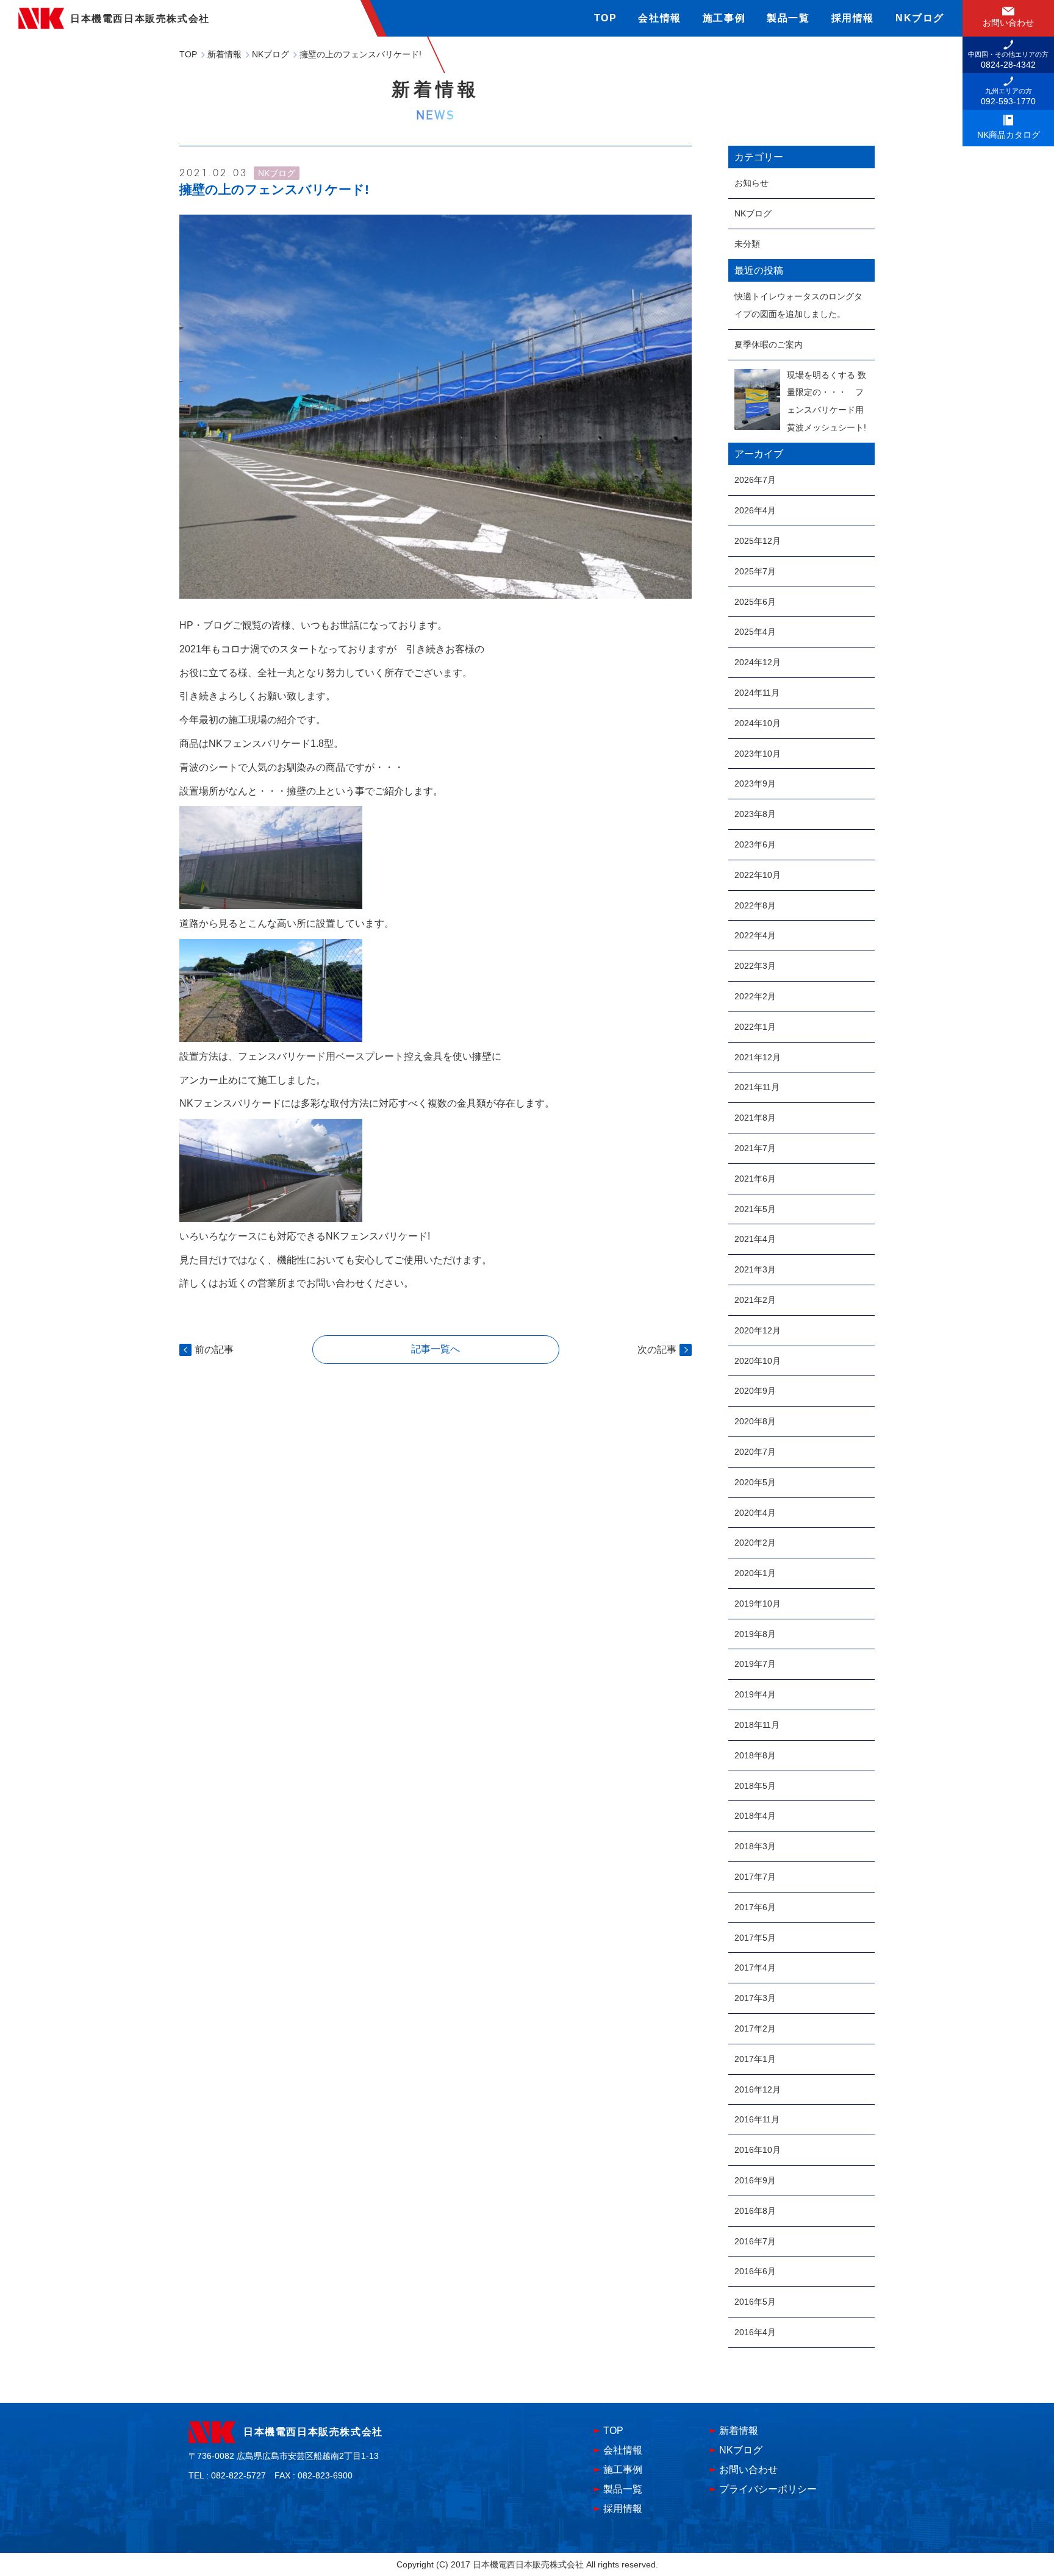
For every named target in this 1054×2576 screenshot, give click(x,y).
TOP (606, 18)
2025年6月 (755, 602)
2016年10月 (758, 2150)
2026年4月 (755, 510)
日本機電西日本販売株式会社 (313, 2432)
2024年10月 (758, 723)
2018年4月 (755, 1816)
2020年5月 (755, 1482)
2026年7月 (755, 480)
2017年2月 (755, 2028)
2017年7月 (755, 1877)
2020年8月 (755, 1421)
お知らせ (751, 183)
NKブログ (920, 18)
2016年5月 (755, 2302)
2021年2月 (755, 1300)
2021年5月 (755, 1209)
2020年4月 (755, 1513)
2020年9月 (755, 1391)
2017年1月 (755, 2059)
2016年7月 (755, 2241)
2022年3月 (755, 966)
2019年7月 (755, 1664)
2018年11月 (757, 1725)
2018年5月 (755, 1786)
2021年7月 (755, 1148)
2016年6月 (755, 2271)
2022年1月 (755, 1027)
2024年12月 (758, 662)
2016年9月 (755, 2180)
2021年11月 (757, 1087)
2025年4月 (755, 632)
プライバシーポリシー (768, 2489)
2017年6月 (755, 1907)
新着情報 (739, 2431)
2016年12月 (758, 2089)
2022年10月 (758, 875)
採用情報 (853, 18)
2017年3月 (755, 1998)
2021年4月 (755, 1239)
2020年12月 (758, 1330)
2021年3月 (755, 1269)
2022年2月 (755, 996)
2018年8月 (755, 1755)
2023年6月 (755, 844)
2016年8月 (755, 2211)
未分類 (747, 244)
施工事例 (724, 18)
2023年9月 (755, 783)
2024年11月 (757, 693)
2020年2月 (755, 1543)
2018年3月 (755, 1846)
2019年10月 (758, 1604)
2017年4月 (755, 1968)
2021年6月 (755, 1179)
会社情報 (659, 18)
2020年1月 (755, 1573)
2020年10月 (758, 1361)
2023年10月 (758, 754)
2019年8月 (755, 1634)
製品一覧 (788, 18)
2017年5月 (755, 1938)
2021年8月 (755, 1118)
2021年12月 (758, 1057)
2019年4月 (755, 1694)
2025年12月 (758, 541)
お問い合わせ (748, 2470)
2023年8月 (755, 814)
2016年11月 (757, 2119)
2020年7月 (755, 1452)
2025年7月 (755, 571)
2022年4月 (755, 935)
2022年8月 (755, 905)
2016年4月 (755, 2332)
